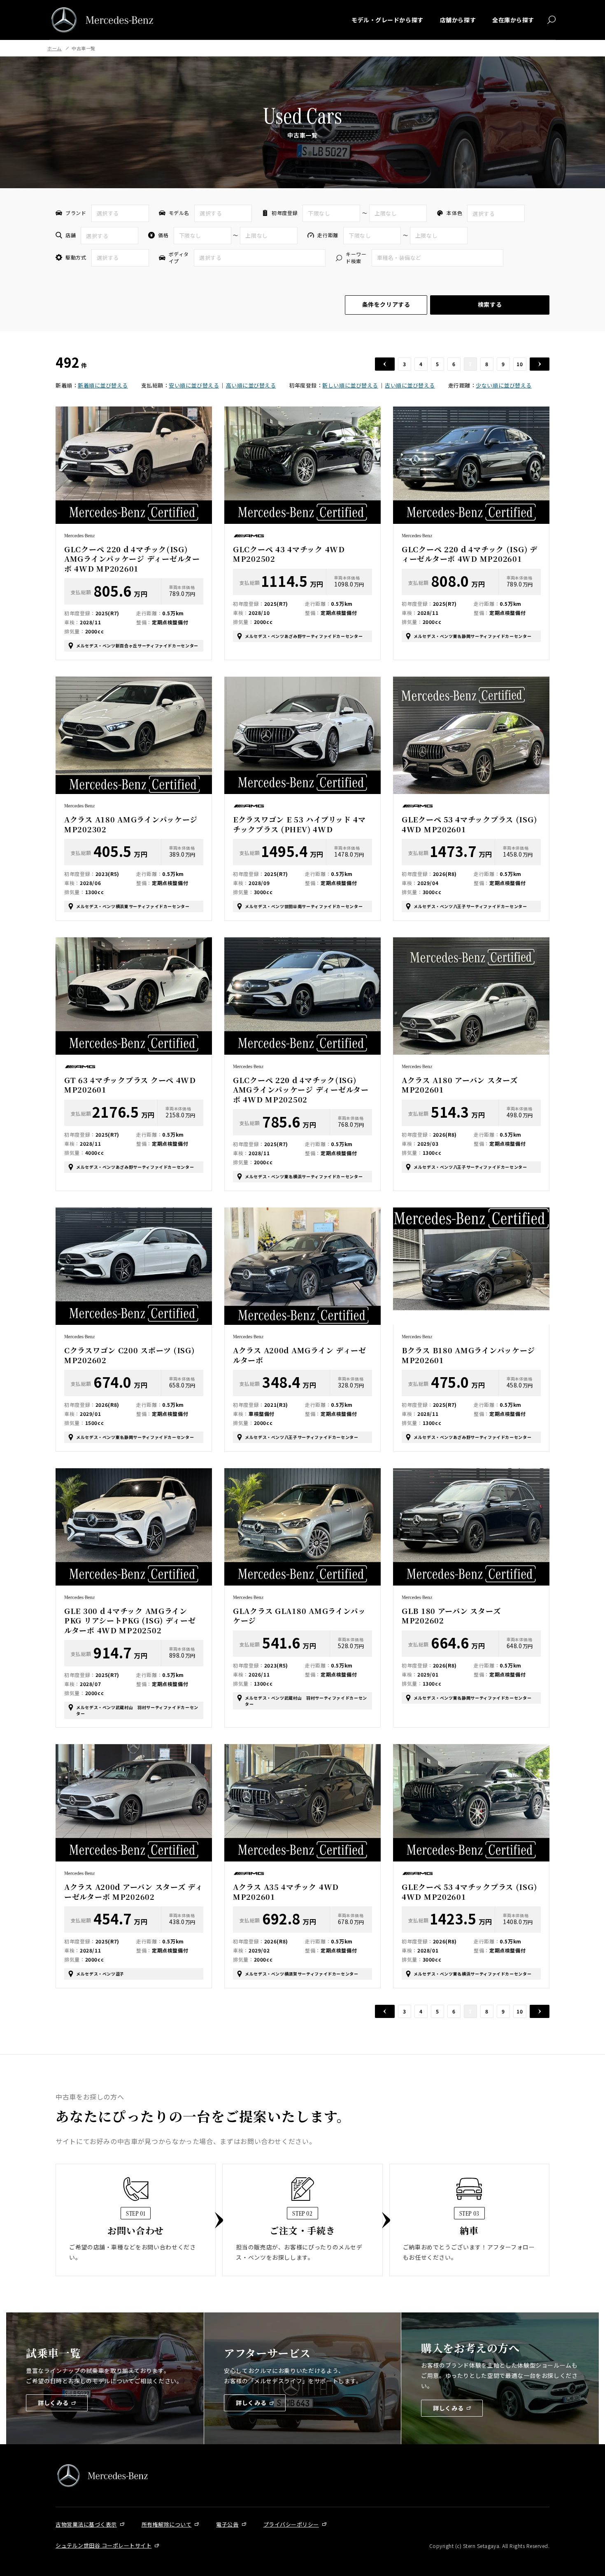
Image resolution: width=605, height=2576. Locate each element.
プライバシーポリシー (291, 2524)
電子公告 (227, 2524)
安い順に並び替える (194, 385)
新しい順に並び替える (350, 385)
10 (520, 364)
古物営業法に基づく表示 (86, 2524)
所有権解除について (167, 2524)
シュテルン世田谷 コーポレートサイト (104, 2545)
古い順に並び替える (410, 385)
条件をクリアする (386, 304)
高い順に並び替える (251, 385)
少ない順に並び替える (504, 385)
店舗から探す (458, 20)
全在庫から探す (513, 20)
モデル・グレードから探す (387, 20)
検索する (490, 304)
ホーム (55, 48)
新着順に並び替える (103, 385)
